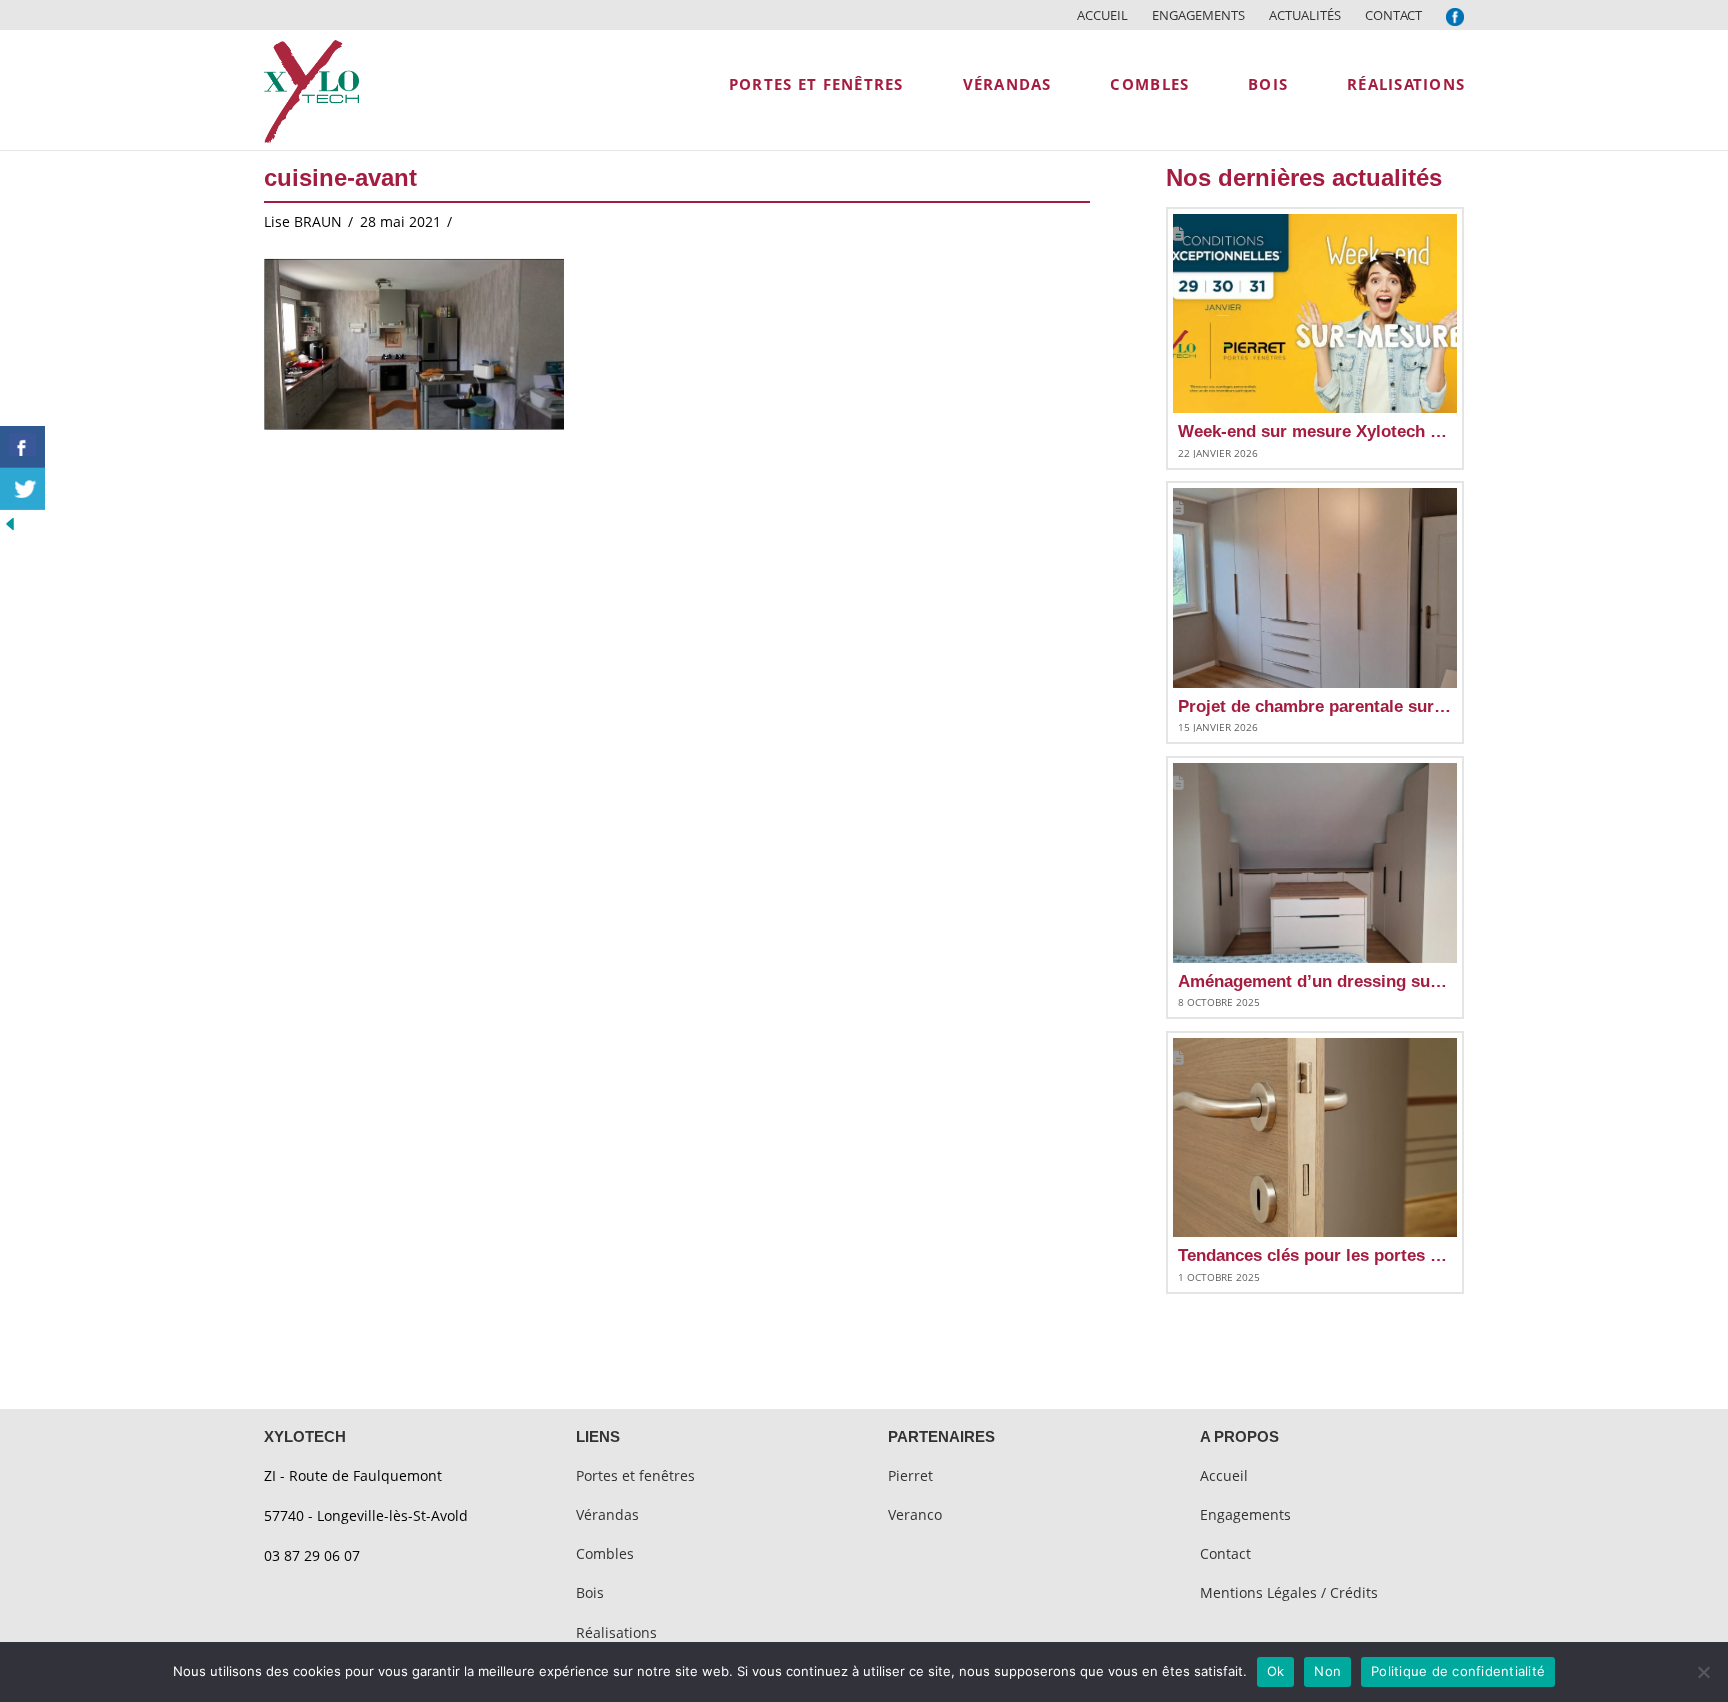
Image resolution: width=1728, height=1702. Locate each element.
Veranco (915, 1514)
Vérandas (607, 1514)
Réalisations (616, 1632)
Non (1327, 1671)
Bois (590, 1592)
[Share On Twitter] (22, 489)
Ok (1276, 1671)
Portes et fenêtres (635, 1475)
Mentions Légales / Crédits (1289, 1592)
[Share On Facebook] (22, 447)
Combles (605, 1553)
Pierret (910, 1475)
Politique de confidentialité (1458, 1671)
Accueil (1102, 15)
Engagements (1198, 15)
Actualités (1305, 15)
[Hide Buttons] (10, 522)
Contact (1393, 15)
